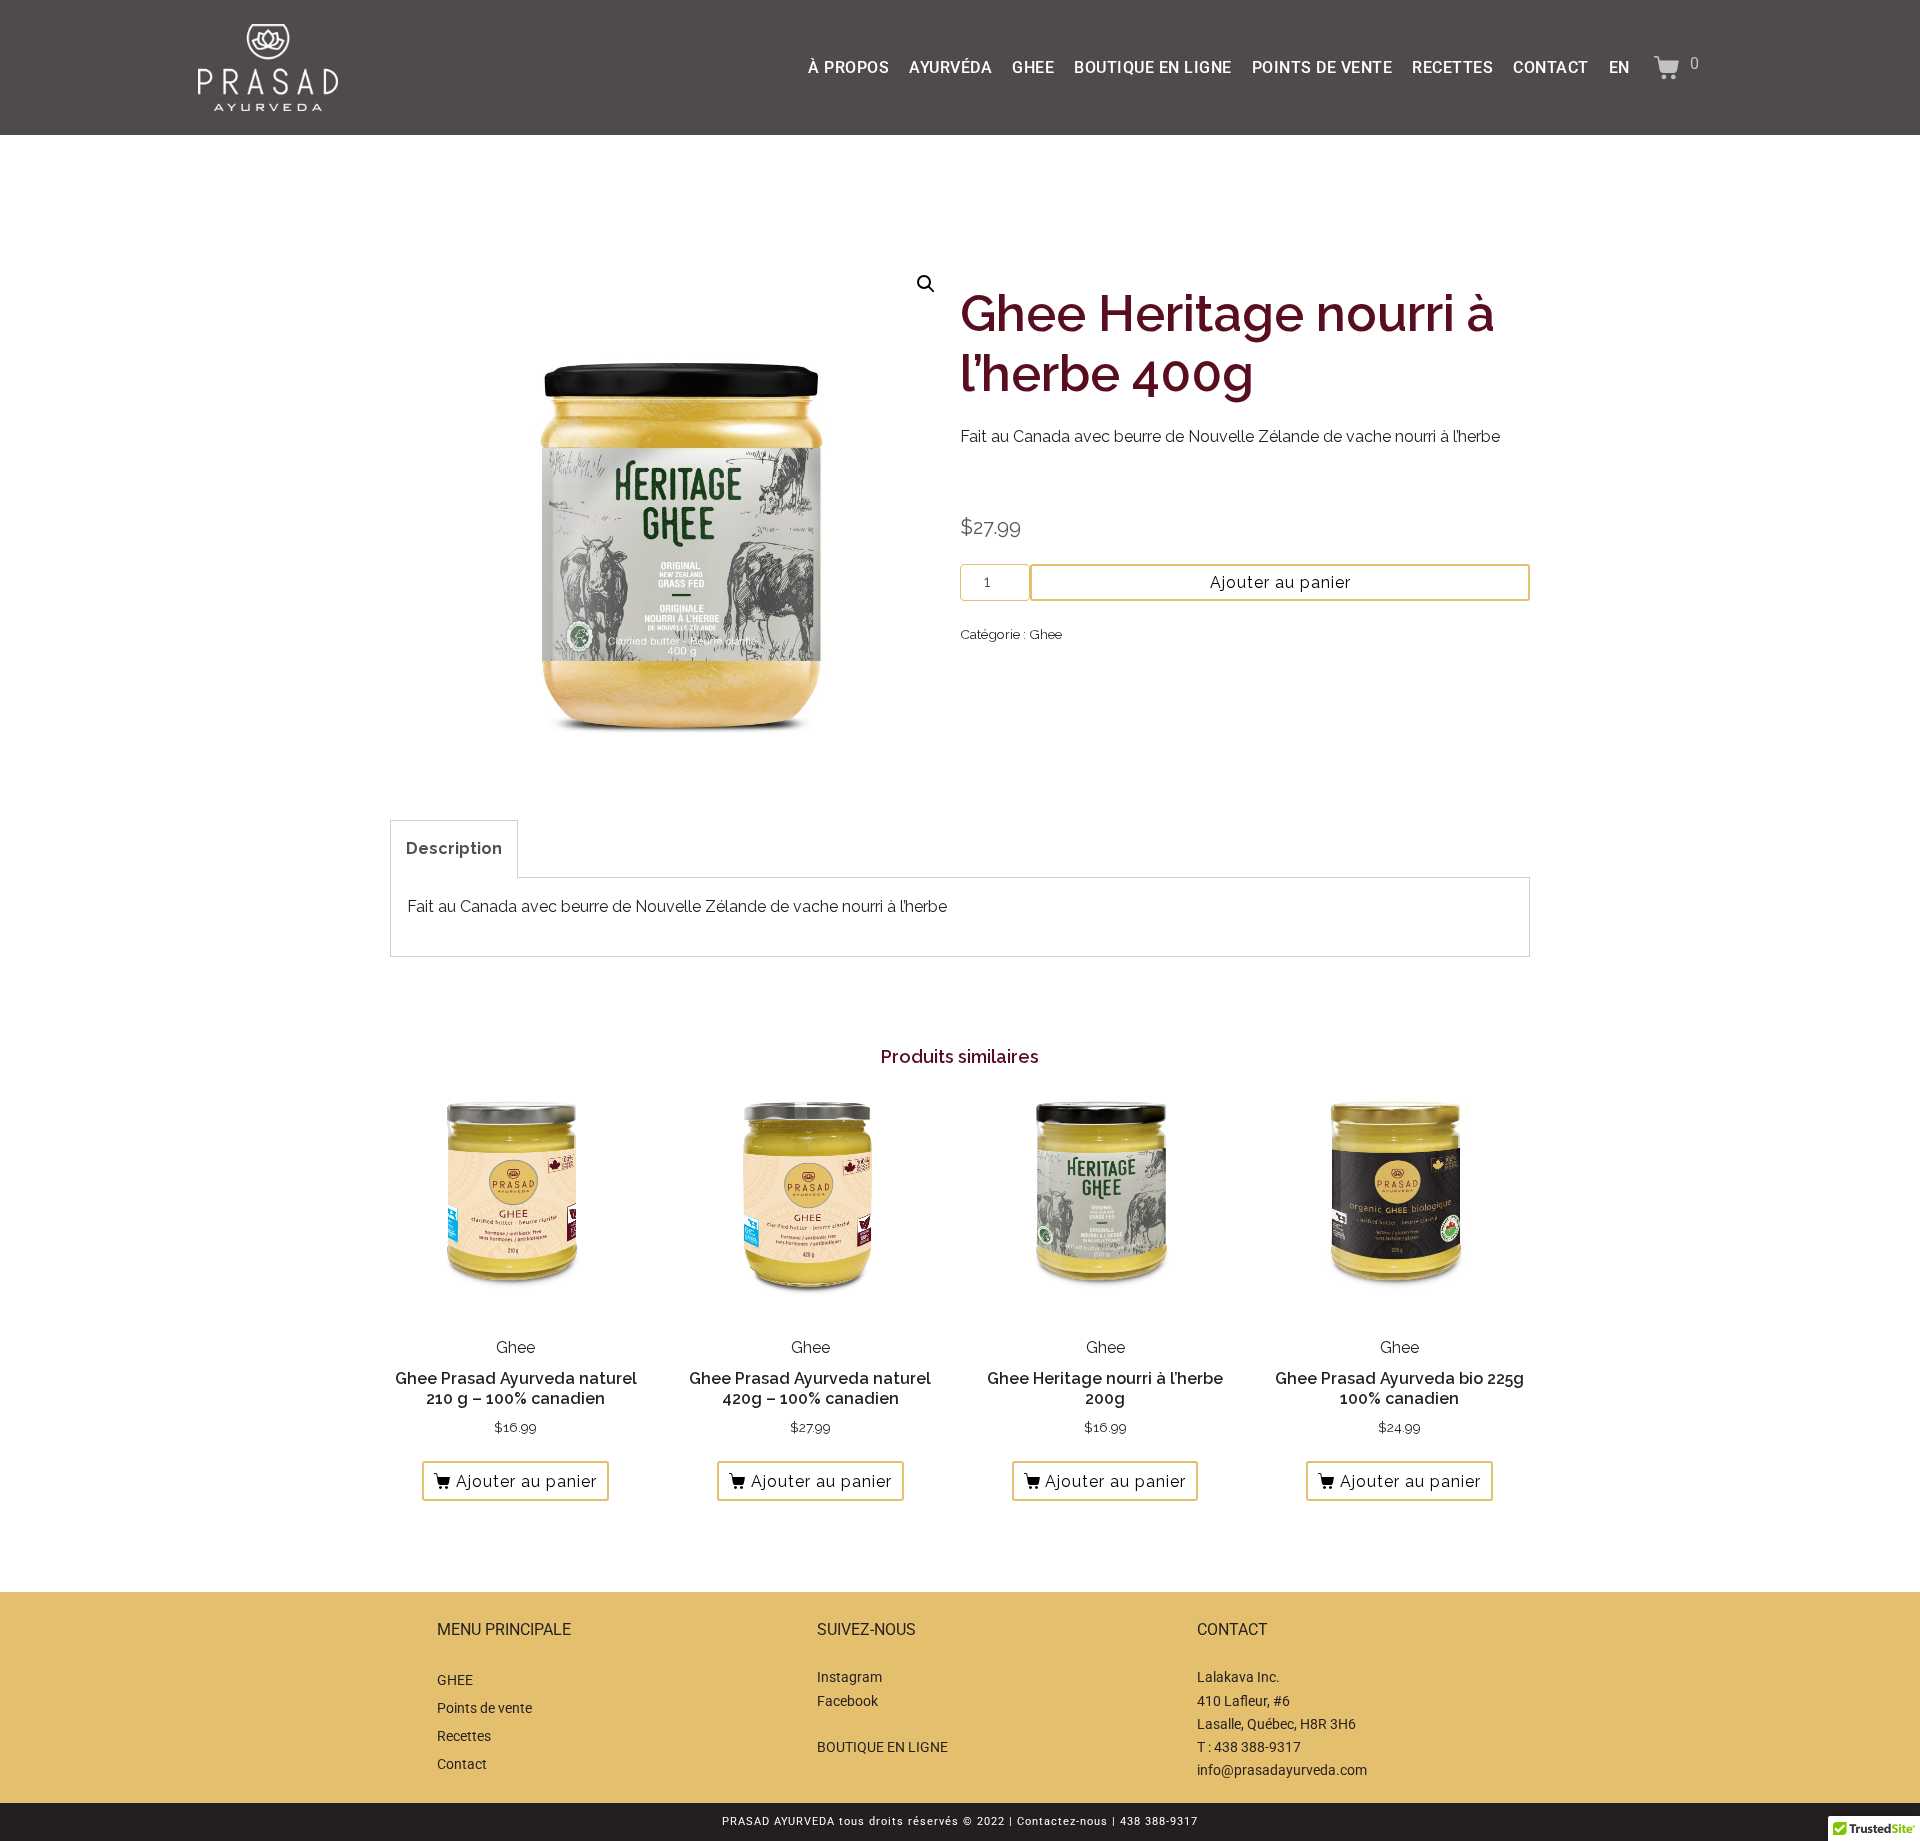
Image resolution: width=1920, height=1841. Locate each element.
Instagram (849, 1677)
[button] (926, 284)
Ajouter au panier (1280, 582)
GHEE (1033, 67)
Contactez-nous (1062, 1821)
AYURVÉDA (950, 67)
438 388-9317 (1257, 1747)
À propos (848, 67)
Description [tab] (454, 848)
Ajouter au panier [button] (526, 1481)
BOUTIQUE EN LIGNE (1153, 67)
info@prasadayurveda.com (1282, 1770)
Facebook (847, 1701)
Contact (1551, 67)
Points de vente (1322, 67)
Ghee (1045, 634)
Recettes (1452, 67)
